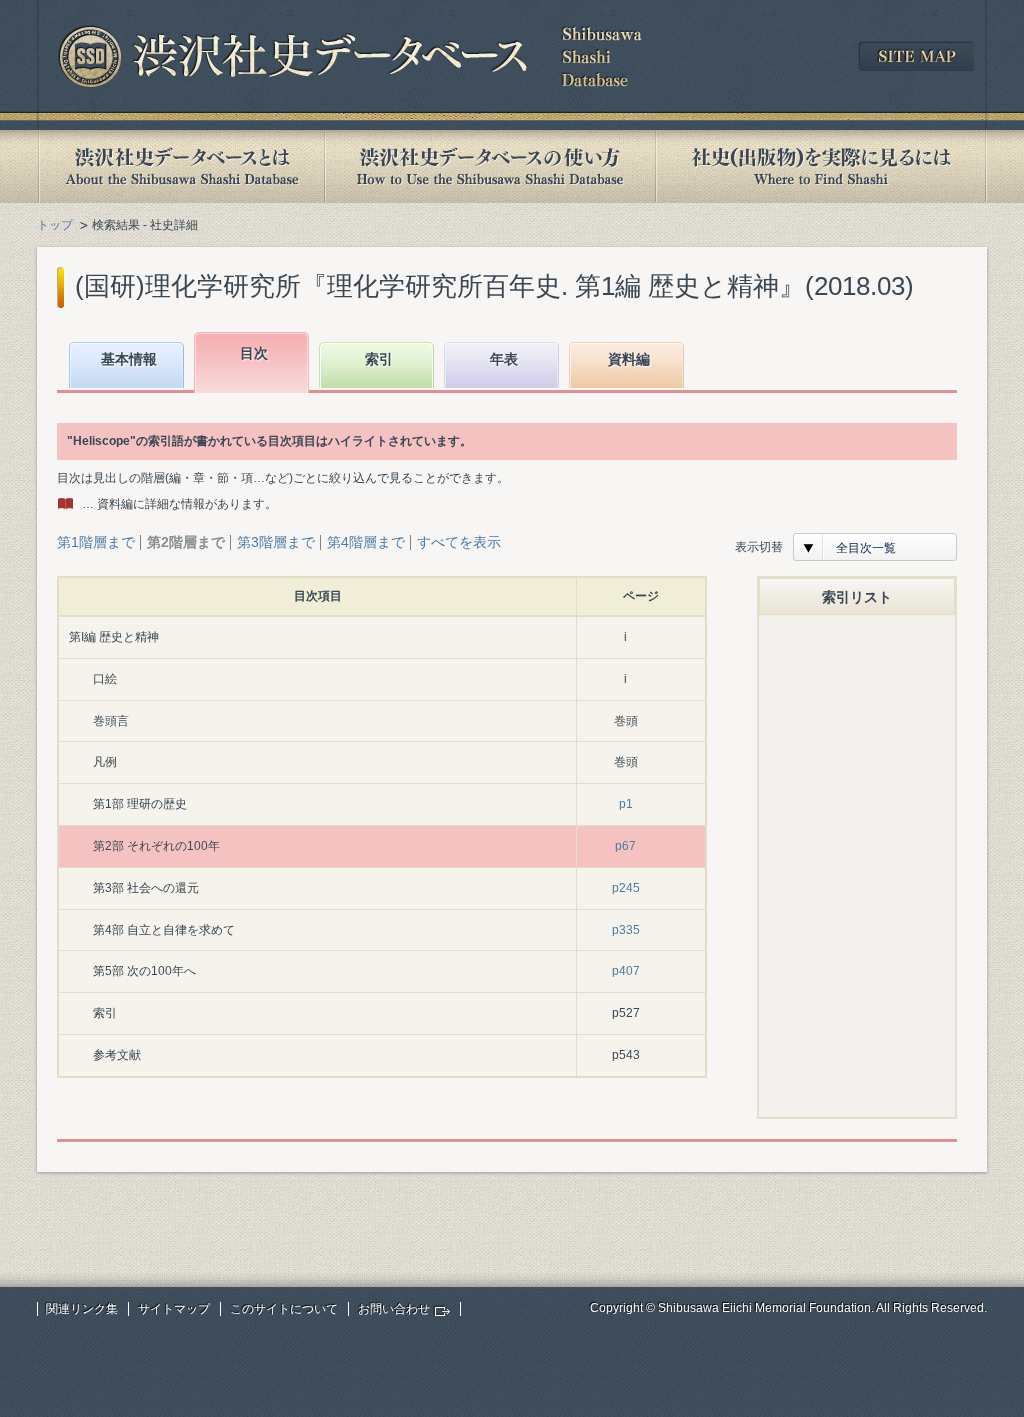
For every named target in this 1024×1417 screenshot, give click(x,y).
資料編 (629, 359)
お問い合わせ (394, 1309)
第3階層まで (276, 542)
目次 (254, 353)
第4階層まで (366, 542)
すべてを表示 (459, 542)
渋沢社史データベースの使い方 (490, 166)
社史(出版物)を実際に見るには (821, 166)
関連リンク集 (82, 1309)
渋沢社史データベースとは (180, 166)
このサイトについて (284, 1309)
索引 (379, 359)
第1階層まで (96, 542)
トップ (55, 225)
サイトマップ (174, 1309)
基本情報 (129, 359)
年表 (504, 359)
